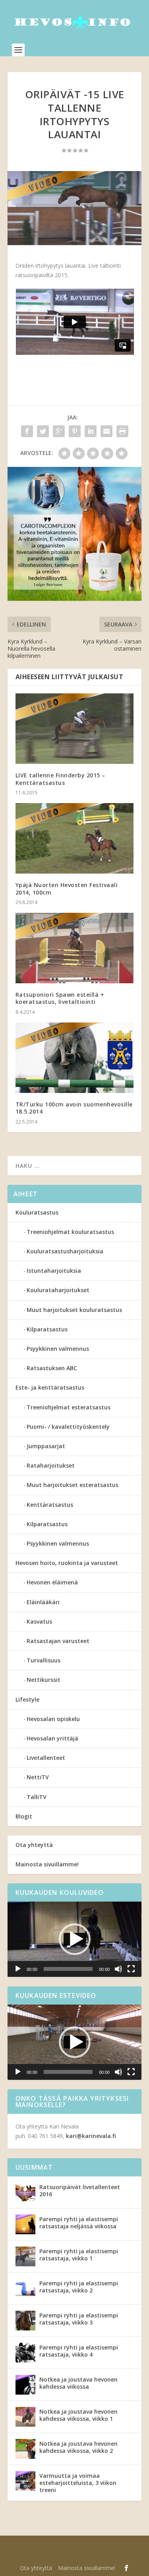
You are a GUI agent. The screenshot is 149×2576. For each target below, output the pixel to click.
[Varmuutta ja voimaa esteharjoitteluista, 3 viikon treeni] (25, 2481)
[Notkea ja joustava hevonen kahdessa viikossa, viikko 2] (25, 2449)
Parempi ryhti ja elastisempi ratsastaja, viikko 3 (79, 2319)
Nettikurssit (44, 1680)
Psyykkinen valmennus (58, 1349)
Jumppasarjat (46, 1446)
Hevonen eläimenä (52, 1582)
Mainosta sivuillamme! (47, 1864)
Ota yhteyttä (34, 1845)
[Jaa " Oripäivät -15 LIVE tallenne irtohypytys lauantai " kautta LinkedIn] (91, 431)
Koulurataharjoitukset (58, 1290)
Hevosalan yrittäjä (52, 1738)
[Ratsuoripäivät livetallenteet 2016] (25, 2192)
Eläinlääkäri (43, 1602)
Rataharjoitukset (51, 1465)
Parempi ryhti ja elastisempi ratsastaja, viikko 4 (79, 2351)
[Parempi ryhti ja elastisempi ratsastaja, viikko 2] (25, 2289)
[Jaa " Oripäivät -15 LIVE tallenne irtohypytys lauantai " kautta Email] (106, 431)
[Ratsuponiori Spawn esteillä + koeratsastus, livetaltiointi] (75, 948)
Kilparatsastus (47, 1329)
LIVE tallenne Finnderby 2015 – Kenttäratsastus (60, 779)
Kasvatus (39, 1621)
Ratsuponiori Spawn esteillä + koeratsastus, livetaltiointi (60, 998)
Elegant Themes (67, 2547)
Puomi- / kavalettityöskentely (68, 1427)
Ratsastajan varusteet (58, 1641)
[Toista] (18, 1969)
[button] (75, 1939)
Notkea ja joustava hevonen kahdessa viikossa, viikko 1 (78, 2415)
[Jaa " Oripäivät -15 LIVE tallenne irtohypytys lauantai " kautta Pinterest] (75, 431)
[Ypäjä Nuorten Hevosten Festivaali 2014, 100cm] (75, 839)
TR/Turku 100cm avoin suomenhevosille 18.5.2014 (74, 1108)
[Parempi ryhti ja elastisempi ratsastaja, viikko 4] (25, 2353)
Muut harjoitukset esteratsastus (73, 1485)
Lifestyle (27, 1699)
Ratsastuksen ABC (52, 1368)
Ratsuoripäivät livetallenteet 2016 (80, 2190)
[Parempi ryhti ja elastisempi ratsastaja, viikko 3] (25, 2321)
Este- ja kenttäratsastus (50, 1387)
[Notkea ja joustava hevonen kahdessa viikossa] (25, 2385)
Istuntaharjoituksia (54, 1271)
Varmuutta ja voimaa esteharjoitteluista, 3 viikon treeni (78, 2483)
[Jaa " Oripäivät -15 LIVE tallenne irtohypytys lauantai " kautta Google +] (59, 431)
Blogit (24, 1816)
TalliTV (37, 1797)
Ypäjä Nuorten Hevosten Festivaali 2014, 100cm (67, 888)
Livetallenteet (46, 1758)
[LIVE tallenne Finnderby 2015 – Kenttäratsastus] (75, 729)
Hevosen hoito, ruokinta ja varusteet (67, 1563)
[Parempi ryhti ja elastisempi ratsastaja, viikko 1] (25, 2256)
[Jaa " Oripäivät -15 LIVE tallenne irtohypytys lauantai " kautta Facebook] (27, 431)
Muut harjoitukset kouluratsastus (74, 1310)
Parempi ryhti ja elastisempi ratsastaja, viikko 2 (79, 2287)
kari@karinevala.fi (91, 2136)
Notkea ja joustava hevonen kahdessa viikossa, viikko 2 (78, 2447)
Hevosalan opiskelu (53, 1719)
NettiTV (38, 1777)
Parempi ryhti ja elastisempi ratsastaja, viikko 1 (79, 2255)
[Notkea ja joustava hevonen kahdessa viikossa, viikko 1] (25, 2417)
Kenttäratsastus (50, 1505)
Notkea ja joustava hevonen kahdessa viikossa (78, 2383)
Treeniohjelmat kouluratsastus (70, 1232)
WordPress (75, 2556)
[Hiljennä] (118, 1969)
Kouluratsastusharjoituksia (65, 1251)
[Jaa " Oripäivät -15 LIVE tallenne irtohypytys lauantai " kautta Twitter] (43, 431)
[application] (75, 1939)
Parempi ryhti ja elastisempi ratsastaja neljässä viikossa (79, 2223)
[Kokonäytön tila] (131, 1969)
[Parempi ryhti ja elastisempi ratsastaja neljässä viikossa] (25, 2224)
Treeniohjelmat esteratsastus (69, 1407)
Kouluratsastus (37, 1212)
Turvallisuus (44, 1660)
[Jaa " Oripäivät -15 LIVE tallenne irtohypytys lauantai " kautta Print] (122, 431)
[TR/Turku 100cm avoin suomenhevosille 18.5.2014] (75, 1058)
